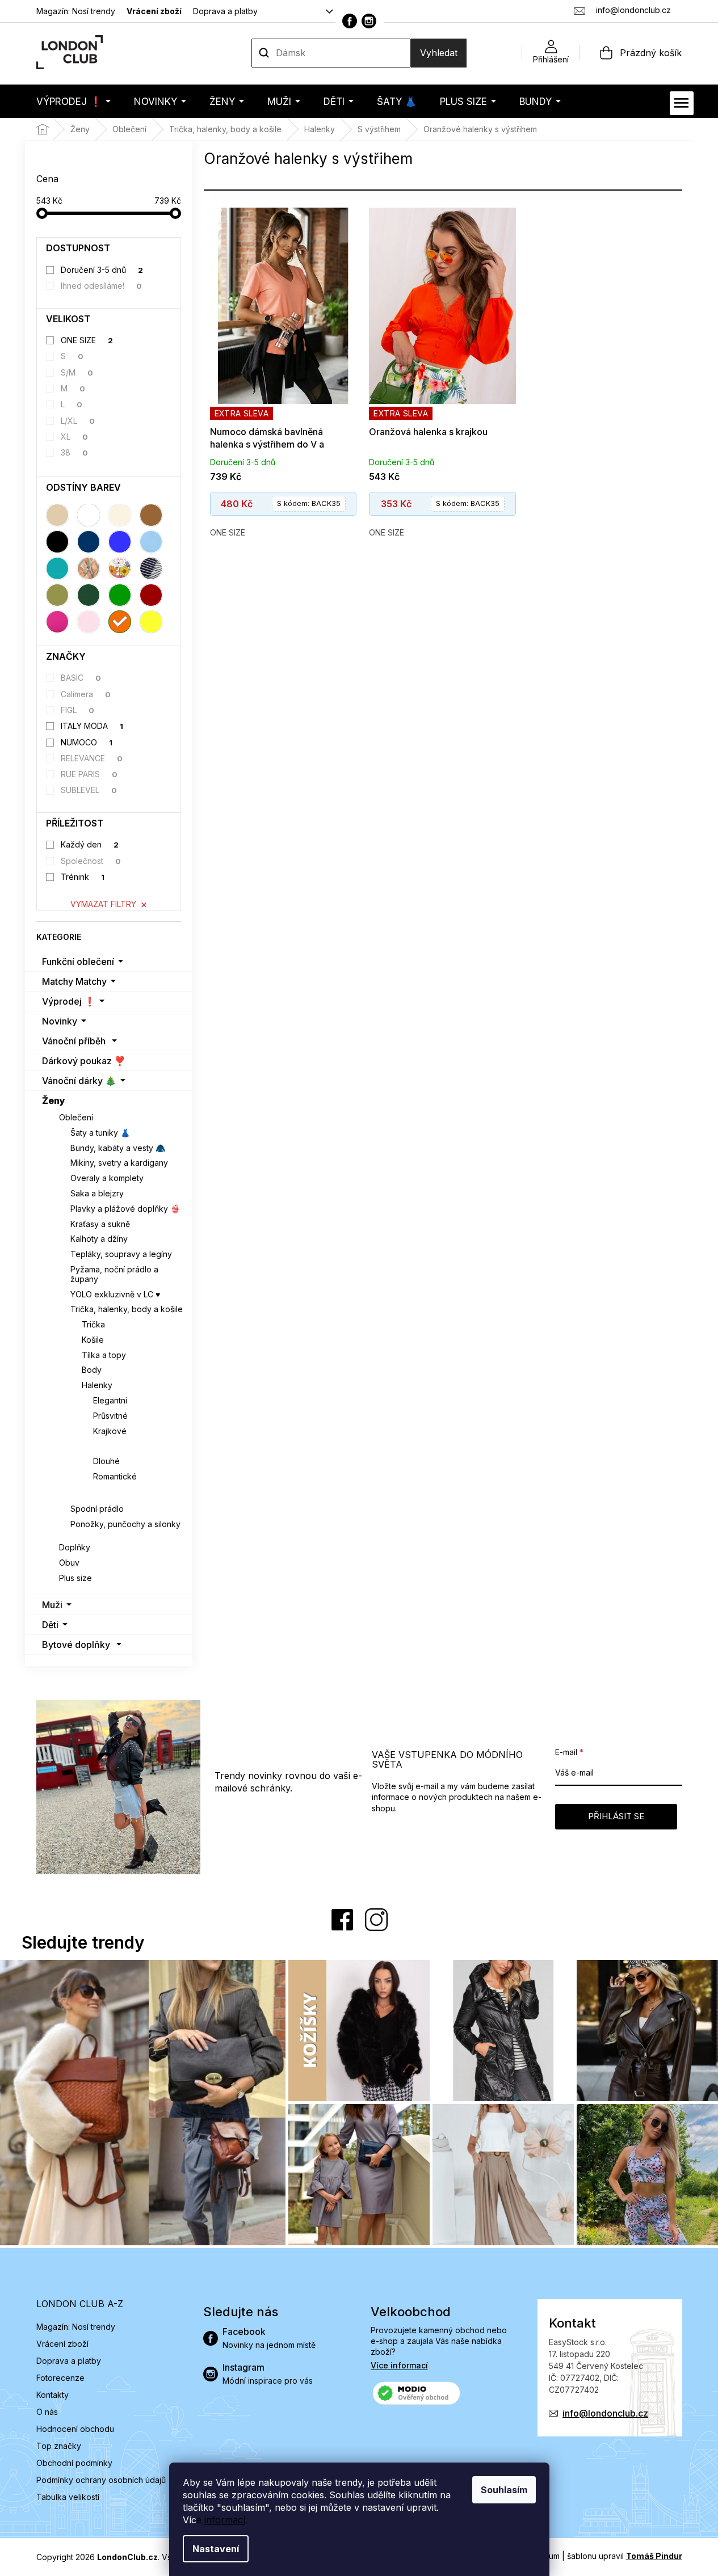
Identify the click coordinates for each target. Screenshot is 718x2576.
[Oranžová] (120, 622)
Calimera (86, 694)
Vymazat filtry (103, 904)
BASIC (81, 678)
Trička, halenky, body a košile (127, 1309)
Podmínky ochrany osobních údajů (101, 2480)
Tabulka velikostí (68, 2497)
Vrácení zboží (154, 11)
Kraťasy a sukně (100, 1224)
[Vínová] (151, 595)
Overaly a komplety (107, 1178)
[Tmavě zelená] (89, 595)
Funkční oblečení (78, 962)
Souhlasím (504, 2490)
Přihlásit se (616, 1816)
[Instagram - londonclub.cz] (369, 21)
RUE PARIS (89, 774)
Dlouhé (106, 1461)
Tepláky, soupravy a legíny (121, 1254)
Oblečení (76, 1117)
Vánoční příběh (74, 1041)
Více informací (399, 2365)
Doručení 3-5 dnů (102, 270)
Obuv (69, 1563)
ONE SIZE (87, 340)
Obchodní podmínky (74, 2463)
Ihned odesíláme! (101, 286)
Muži (52, 1605)
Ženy (54, 1101)
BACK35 (309, 503)
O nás (47, 2412)
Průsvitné (110, 1416)
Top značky (59, 2446)
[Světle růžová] (89, 622)
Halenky (97, 1385)
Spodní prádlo (97, 1509)
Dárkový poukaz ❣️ (84, 1061)
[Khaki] (57, 595)
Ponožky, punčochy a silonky (125, 1524)
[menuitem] (74, 101)
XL (74, 437)
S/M (77, 372)
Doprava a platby (225, 11)
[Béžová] (57, 515)
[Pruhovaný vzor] (151, 568)
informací (225, 2520)
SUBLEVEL (89, 790)
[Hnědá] (151, 515)
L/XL (78, 421)
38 (74, 452)
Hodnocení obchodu (75, 2429)
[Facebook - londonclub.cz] (350, 21)
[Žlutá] (151, 622)
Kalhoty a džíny (99, 1239)
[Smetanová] (120, 515)
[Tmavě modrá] (89, 542)
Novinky (60, 1021)
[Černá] (57, 542)
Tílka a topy (104, 1355)
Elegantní (110, 1400)
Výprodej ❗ (69, 1001)
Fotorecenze (60, 2378)
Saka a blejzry (97, 1193)
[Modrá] (120, 542)
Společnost (91, 861)
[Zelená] (120, 595)
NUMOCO (87, 742)
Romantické (115, 1476)
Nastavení (216, 2549)
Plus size (75, 1578)
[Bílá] (89, 515)
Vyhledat (439, 53)
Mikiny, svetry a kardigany (119, 1163)
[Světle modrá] (151, 542)
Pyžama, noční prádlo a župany (114, 1274)
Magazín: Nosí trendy (76, 11)
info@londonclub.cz (605, 2413)
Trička (93, 1324)
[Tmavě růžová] (57, 622)
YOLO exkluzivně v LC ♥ (115, 1294)
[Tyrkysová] (57, 568)
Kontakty (53, 2395)
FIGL (77, 710)
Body (92, 1370)
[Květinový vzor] (120, 568)
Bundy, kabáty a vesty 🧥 (118, 1148)
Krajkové (110, 1431)
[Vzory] (89, 568)
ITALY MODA (92, 726)
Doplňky (75, 1547)
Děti (50, 1625)
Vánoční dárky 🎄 (79, 1081)
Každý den (90, 844)
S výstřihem (117, 1446)
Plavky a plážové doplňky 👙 (125, 1209)
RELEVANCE (92, 758)
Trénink (83, 877)
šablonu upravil (625, 2556)
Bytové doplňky (76, 1645)
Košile (93, 1340)
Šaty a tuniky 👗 (100, 1133)
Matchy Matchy (74, 981)
